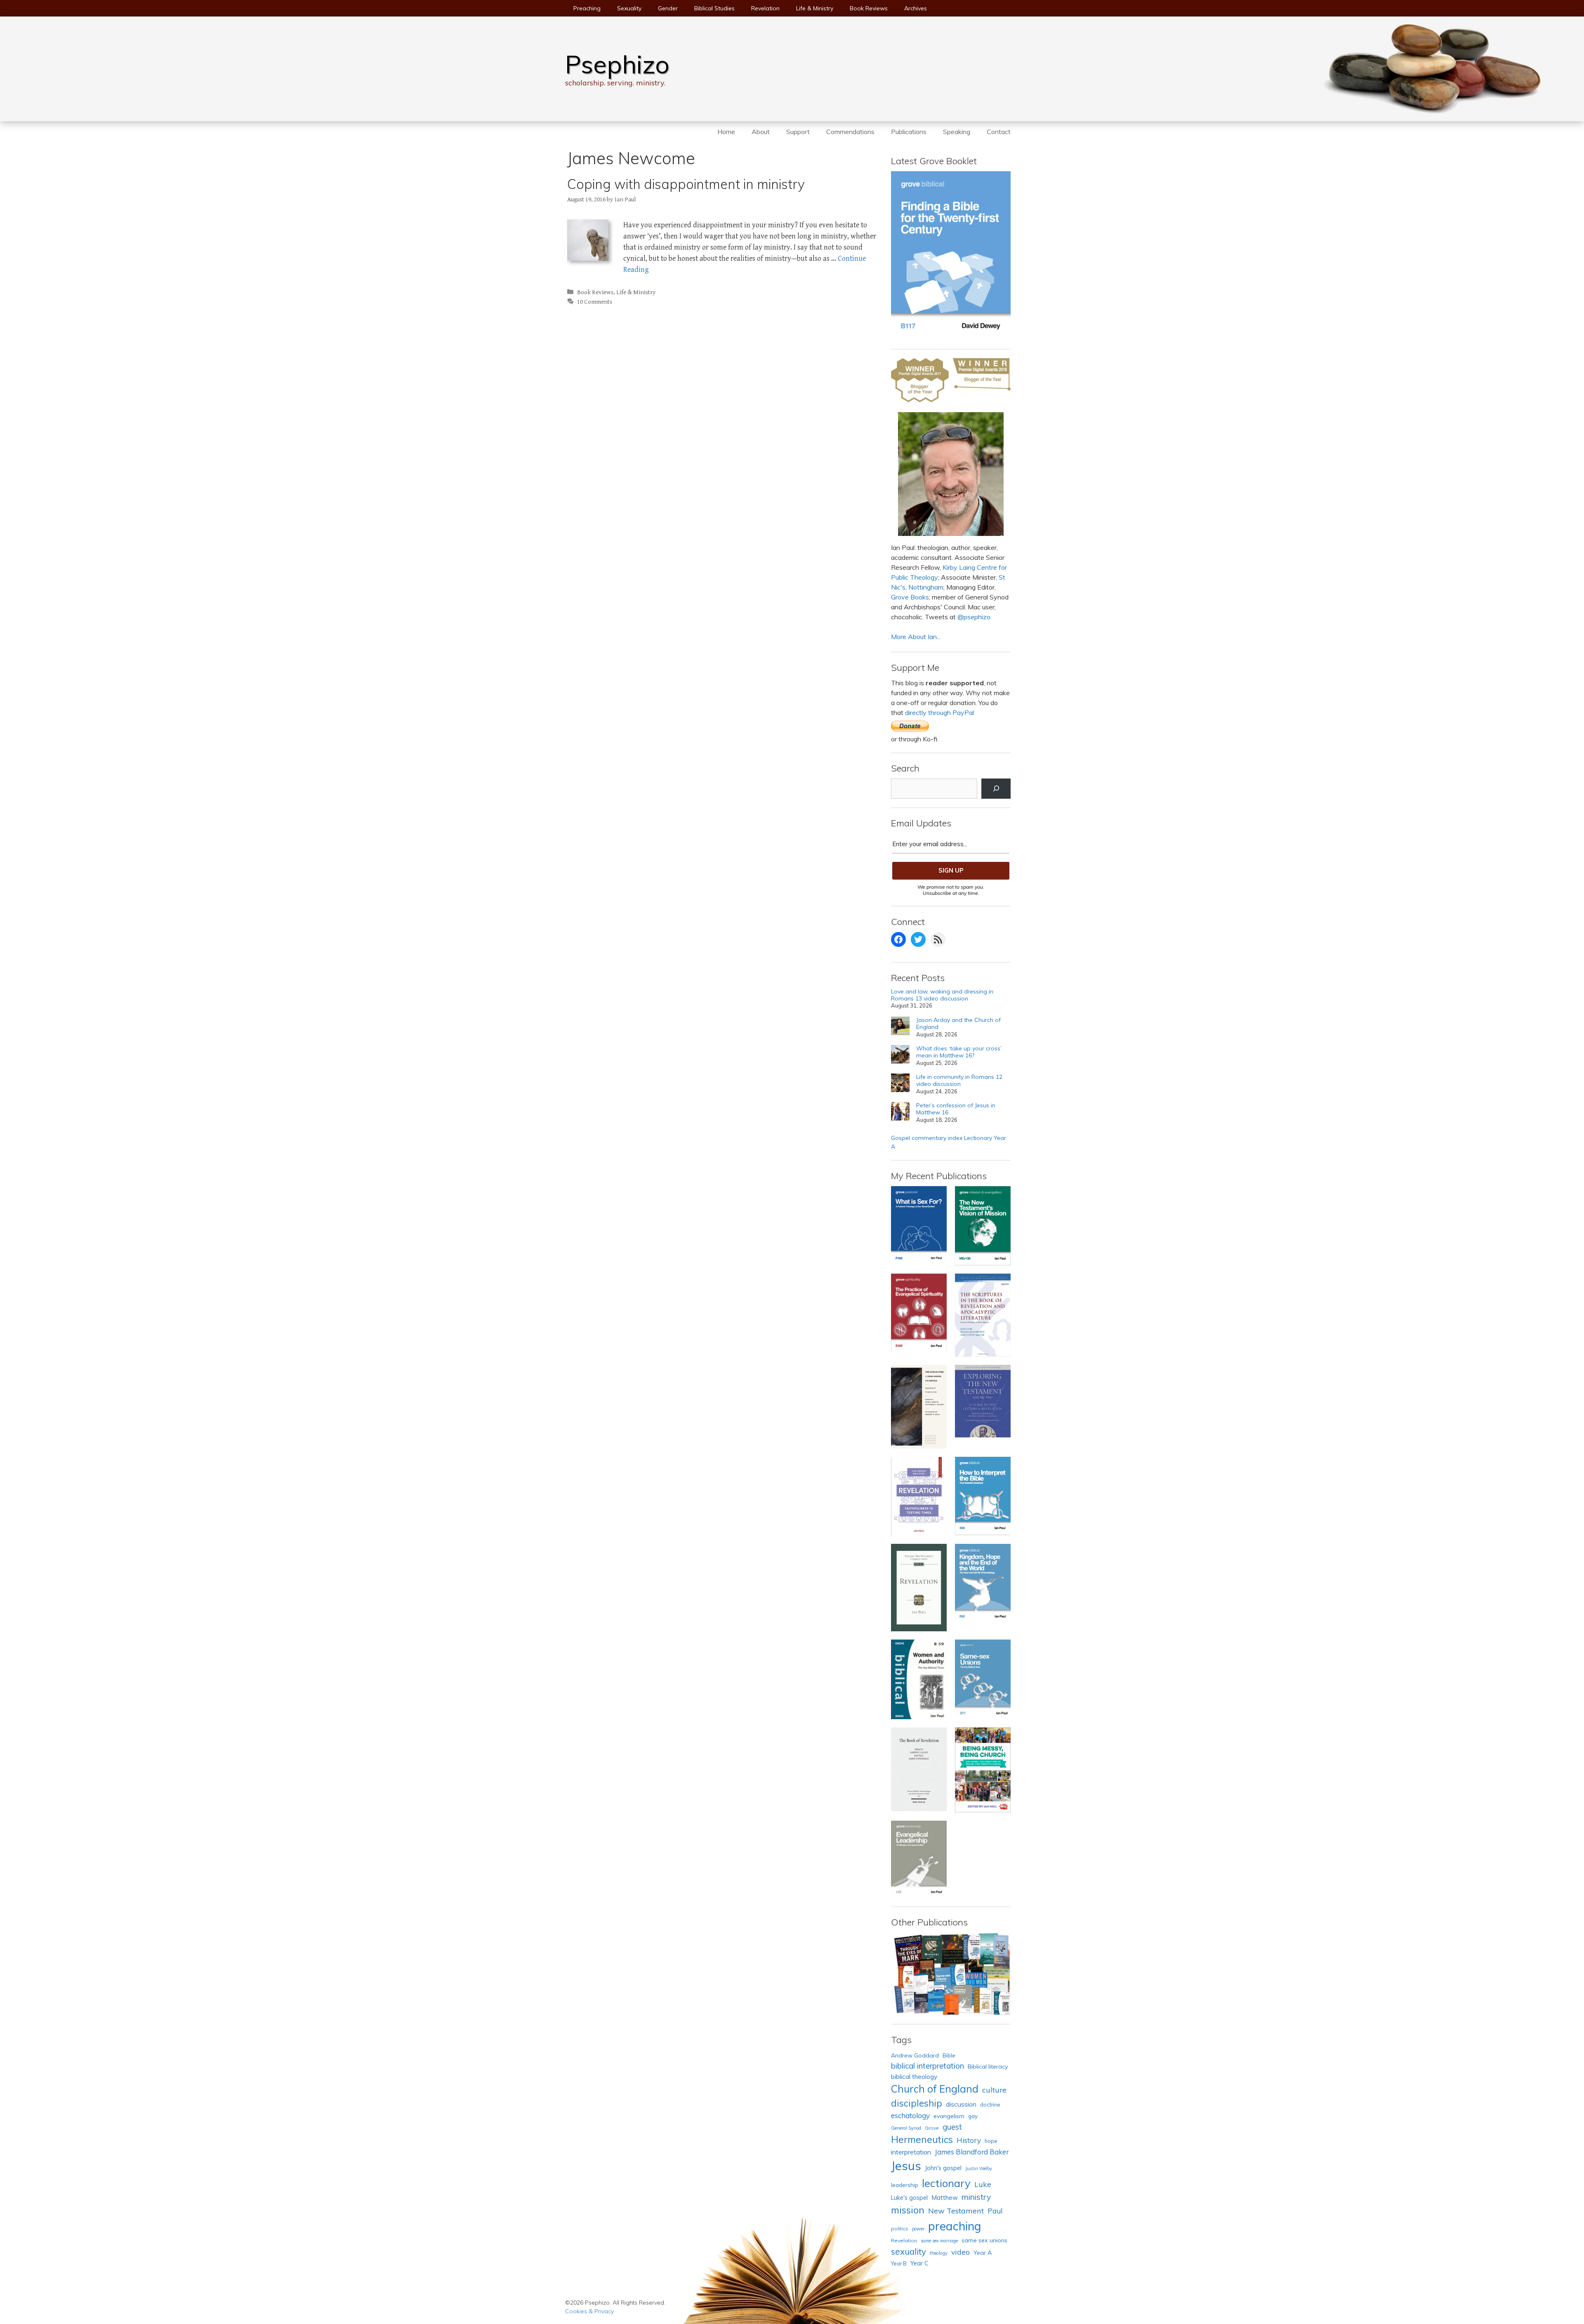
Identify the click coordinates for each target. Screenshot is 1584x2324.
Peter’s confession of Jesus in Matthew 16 (956, 1109)
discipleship (917, 2103)
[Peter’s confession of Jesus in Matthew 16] (900, 1112)
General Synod (906, 2128)
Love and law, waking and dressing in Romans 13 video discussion (942, 995)
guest (952, 2127)
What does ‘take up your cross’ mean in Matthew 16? (959, 1052)
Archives (916, 8)
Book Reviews (869, 8)
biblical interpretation (928, 2066)
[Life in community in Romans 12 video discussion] (900, 1084)
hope (991, 2141)
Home (726, 132)
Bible (949, 2055)
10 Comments (595, 302)
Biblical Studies (714, 8)
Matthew (945, 2198)
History (969, 2140)
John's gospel (943, 2168)
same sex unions (984, 2240)
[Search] (996, 789)
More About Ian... (916, 637)
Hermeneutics (922, 2139)
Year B (899, 2263)
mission (908, 2210)
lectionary (946, 2183)
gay (973, 2116)
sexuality (909, 2251)
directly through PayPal (939, 713)
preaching (955, 2226)
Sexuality (629, 8)
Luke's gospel (909, 2198)
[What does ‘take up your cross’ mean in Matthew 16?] (900, 1056)
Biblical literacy (988, 2067)
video (961, 2252)
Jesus (906, 2166)
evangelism (949, 2116)
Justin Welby (979, 2168)
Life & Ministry (815, 8)
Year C (919, 2263)
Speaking (957, 132)
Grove (932, 2128)
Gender (668, 8)
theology (939, 2253)
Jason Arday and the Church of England (958, 1024)
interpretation (911, 2152)
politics (900, 2228)
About (761, 132)
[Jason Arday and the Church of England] (900, 1027)
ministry (976, 2197)
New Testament (956, 2211)
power (918, 2229)
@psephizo (974, 617)
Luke (983, 2184)
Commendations (850, 132)
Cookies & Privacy (589, 2311)
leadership (905, 2185)
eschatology (910, 2115)
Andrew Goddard (915, 2055)
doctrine (990, 2105)
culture (994, 2090)
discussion (961, 2104)
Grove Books (910, 597)
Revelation (765, 8)
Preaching (587, 8)
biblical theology (914, 2076)
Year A (983, 2253)
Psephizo (617, 64)
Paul (995, 2211)
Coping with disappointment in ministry (686, 184)
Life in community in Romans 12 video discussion (959, 1081)
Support (798, 132)
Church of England (935, 2089)
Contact (999, 132)
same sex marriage (939, 2241)
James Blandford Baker (972, 2152)
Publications (909, 132)
